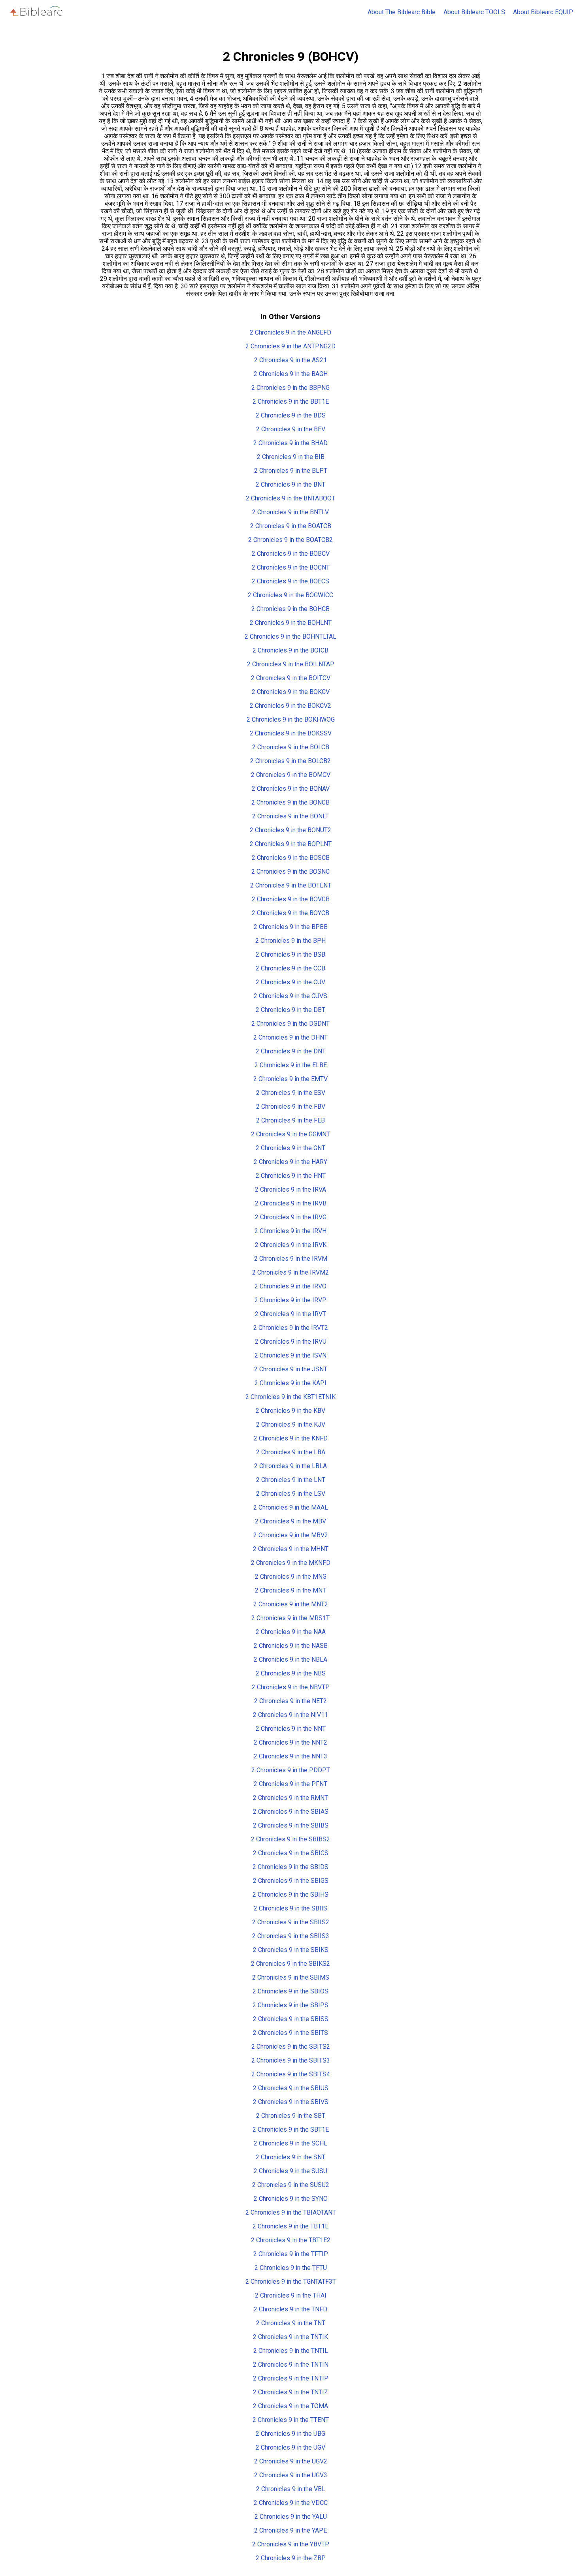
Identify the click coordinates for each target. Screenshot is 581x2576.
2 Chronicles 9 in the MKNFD (291, 1563)
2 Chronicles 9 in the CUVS (290, 996)
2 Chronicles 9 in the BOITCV (291, 678)
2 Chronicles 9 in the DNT (291, 1051)
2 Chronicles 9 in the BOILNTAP (291, 664)
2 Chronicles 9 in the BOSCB (291, 858)
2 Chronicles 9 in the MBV (290, 1521)
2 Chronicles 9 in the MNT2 (291, 1604)
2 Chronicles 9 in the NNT (291, 1729)
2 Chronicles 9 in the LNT (291, 1480)
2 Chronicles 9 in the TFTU (291, 2268)
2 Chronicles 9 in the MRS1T (290, 1618)
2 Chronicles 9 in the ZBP (291, 2558)
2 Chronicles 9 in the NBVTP (291, 1687)
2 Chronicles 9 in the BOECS (290, 581)
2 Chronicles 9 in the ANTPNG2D (290, 346)
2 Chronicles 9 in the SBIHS (290, 1894)
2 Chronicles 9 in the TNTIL (291, 2351)
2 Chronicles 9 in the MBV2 (291, 1535)
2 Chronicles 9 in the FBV (291, 1107)
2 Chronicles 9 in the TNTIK (290, 2337)
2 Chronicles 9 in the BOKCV (291, 692)
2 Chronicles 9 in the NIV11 (290, 1715)
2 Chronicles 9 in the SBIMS (291, 1977)
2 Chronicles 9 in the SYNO (291, 2199)
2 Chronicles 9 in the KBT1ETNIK (290, 1397)
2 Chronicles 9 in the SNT (290, 2157)
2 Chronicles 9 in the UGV (290, 2447)
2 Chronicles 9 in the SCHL (290, 2143)
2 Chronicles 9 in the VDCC (291, 2503)
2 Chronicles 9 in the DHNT (290, 1037)
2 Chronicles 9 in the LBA (291, 1452)
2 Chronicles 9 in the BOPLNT (291, 844)
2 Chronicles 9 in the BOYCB (290, 913)
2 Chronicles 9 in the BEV (291, 429)
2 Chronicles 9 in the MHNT (291, 1549)
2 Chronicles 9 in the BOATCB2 (290, 540)
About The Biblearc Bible (402, 12)
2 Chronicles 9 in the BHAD (290, 443)
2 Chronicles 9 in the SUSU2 (291, 2185)
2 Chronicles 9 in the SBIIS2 (291, 1922)
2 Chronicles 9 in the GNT (290, 1148)
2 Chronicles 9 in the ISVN (290, 1355)
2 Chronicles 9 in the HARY (290, 1162)
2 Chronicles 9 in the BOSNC (290, 872)
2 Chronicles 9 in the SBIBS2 (290, 1839)
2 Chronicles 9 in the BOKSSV (291, 733)
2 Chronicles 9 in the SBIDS (290, 1867)
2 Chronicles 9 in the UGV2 (291, 2461)
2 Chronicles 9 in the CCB (290, 968)
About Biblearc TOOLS (474, 12)
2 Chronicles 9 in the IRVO (290, 1286)
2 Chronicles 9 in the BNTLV (290, 512)
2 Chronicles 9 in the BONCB (290, 802)
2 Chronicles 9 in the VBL (291, 2489)
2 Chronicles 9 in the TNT (291, 2323)
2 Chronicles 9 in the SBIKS (291, 1950)
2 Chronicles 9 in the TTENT (291, 2420)
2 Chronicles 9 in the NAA (291, 1632)
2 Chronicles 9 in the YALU (291, 2517)
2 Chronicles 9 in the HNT (291, 1176)
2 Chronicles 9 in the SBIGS (291, 1881)
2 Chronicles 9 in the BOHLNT (291, 623)
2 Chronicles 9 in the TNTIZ (290, 2392)
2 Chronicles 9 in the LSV (291, 1494)
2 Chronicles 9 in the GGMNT (290, 1134)
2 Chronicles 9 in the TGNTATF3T (291, 2282)
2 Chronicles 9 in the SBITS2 (291, 2047)
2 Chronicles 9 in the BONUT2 (290, 830)
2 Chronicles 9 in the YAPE (290, 2530)
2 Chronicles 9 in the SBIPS (290, 2005)
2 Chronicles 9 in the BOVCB (291, 899)
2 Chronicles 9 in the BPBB (291, 927)
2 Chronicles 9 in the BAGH (291, 374)
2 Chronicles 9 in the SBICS (291, 1853)
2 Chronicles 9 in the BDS (291, 415)
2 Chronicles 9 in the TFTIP (291, 2254)
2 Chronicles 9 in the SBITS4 (291, 2074)
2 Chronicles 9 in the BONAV (291, 789)
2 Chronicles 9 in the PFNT (290, 1784)
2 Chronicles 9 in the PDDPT (291, 1770)
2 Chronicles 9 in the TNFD (290, 2309)
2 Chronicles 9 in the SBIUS (291, 2088)
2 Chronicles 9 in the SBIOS (290, 1991)
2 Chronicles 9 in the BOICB (290, 650)
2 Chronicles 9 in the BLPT (291, 471)
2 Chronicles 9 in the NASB (291, 1646)
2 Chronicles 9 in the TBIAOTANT (291, 2212)
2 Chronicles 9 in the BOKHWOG (291, 719)
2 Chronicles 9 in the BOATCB (291, 526)
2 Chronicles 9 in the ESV (291, 1093)
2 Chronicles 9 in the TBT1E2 (291, 2240)
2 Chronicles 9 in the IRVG (291, 1217)
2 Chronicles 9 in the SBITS (290, 2033)
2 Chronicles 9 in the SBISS (291, 2019)
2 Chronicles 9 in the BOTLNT (291, 885)
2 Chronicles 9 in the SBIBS (291, 1825)
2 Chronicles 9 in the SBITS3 (291, 2060)
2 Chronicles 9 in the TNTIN (291, 2364)
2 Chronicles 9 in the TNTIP (291, 2378)
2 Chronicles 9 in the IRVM (291, 1259)
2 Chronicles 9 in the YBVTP (291, 2544)
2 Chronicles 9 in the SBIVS (291, 2102)
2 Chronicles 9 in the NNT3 (290, 1756)
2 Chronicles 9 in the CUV (290, 982)
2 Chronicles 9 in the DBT (290, 1010)
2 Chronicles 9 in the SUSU (290, 2171)
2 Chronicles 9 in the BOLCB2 (290, 761)
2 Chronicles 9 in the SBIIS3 (291, 1936)
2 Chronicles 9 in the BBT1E (291, 401)
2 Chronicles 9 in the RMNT (290, 1798)
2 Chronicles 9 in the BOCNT (291, 567)
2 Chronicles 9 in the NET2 (290, 1701)
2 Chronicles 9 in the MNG (291, 1577)
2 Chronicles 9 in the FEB (290, 1120)
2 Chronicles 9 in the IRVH (290, 1231)
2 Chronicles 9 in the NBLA (290, 1659)
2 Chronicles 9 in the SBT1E (291, 2129)
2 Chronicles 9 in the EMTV (290, 1079)
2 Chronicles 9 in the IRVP (290, 1300)
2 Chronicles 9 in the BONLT (290, 816)
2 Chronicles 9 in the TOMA (290, 2406)
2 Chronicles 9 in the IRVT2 (291, 1328)
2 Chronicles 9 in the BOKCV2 (290, 706)
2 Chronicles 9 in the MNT (290, 1590)
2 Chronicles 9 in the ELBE (291, 1065)
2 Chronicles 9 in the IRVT (290, 1314)
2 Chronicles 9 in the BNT (290, 484)
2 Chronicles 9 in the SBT (291, 2116)
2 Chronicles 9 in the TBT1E (290, 2226)
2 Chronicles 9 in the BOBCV (291, 554)
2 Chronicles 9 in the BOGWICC (290, 595)
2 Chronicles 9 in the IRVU (291, 1342)
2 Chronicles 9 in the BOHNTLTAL (290, 636)
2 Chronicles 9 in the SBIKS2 (290, 1964)
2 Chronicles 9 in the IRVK (291, 1245)
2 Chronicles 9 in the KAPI (290, 1383)
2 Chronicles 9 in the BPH (290, 941)
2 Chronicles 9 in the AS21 (290, 360)
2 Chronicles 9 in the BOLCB (291, 747)
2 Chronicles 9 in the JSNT (291, 1369)
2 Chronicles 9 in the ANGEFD (290, 332)
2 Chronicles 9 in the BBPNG (290, 388)
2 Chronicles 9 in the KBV (290, 1411)
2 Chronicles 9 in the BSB (290, 954)
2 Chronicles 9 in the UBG (290, 2434)
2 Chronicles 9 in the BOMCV (291, 775)
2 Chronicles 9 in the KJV (291, 1424)
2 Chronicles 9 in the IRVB (291, 1203)
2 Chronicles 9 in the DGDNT (290, 1024)
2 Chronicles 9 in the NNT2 (290, 1742)
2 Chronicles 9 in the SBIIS (290, 1908)
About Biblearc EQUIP (543, 12)
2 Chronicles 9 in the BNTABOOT (290, 498)
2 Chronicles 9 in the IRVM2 (290, 1272)
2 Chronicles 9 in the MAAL (291, 1507)
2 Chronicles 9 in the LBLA (290, 1466)
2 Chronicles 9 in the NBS (291, 1673)
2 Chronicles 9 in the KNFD (291, 1438)
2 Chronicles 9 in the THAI (291, 2295)
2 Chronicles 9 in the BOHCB (290, 609)
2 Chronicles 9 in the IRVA (290, 1189)
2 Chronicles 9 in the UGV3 (291, 2475)
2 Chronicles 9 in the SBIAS (291, 1812)
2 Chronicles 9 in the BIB (291, 457)
